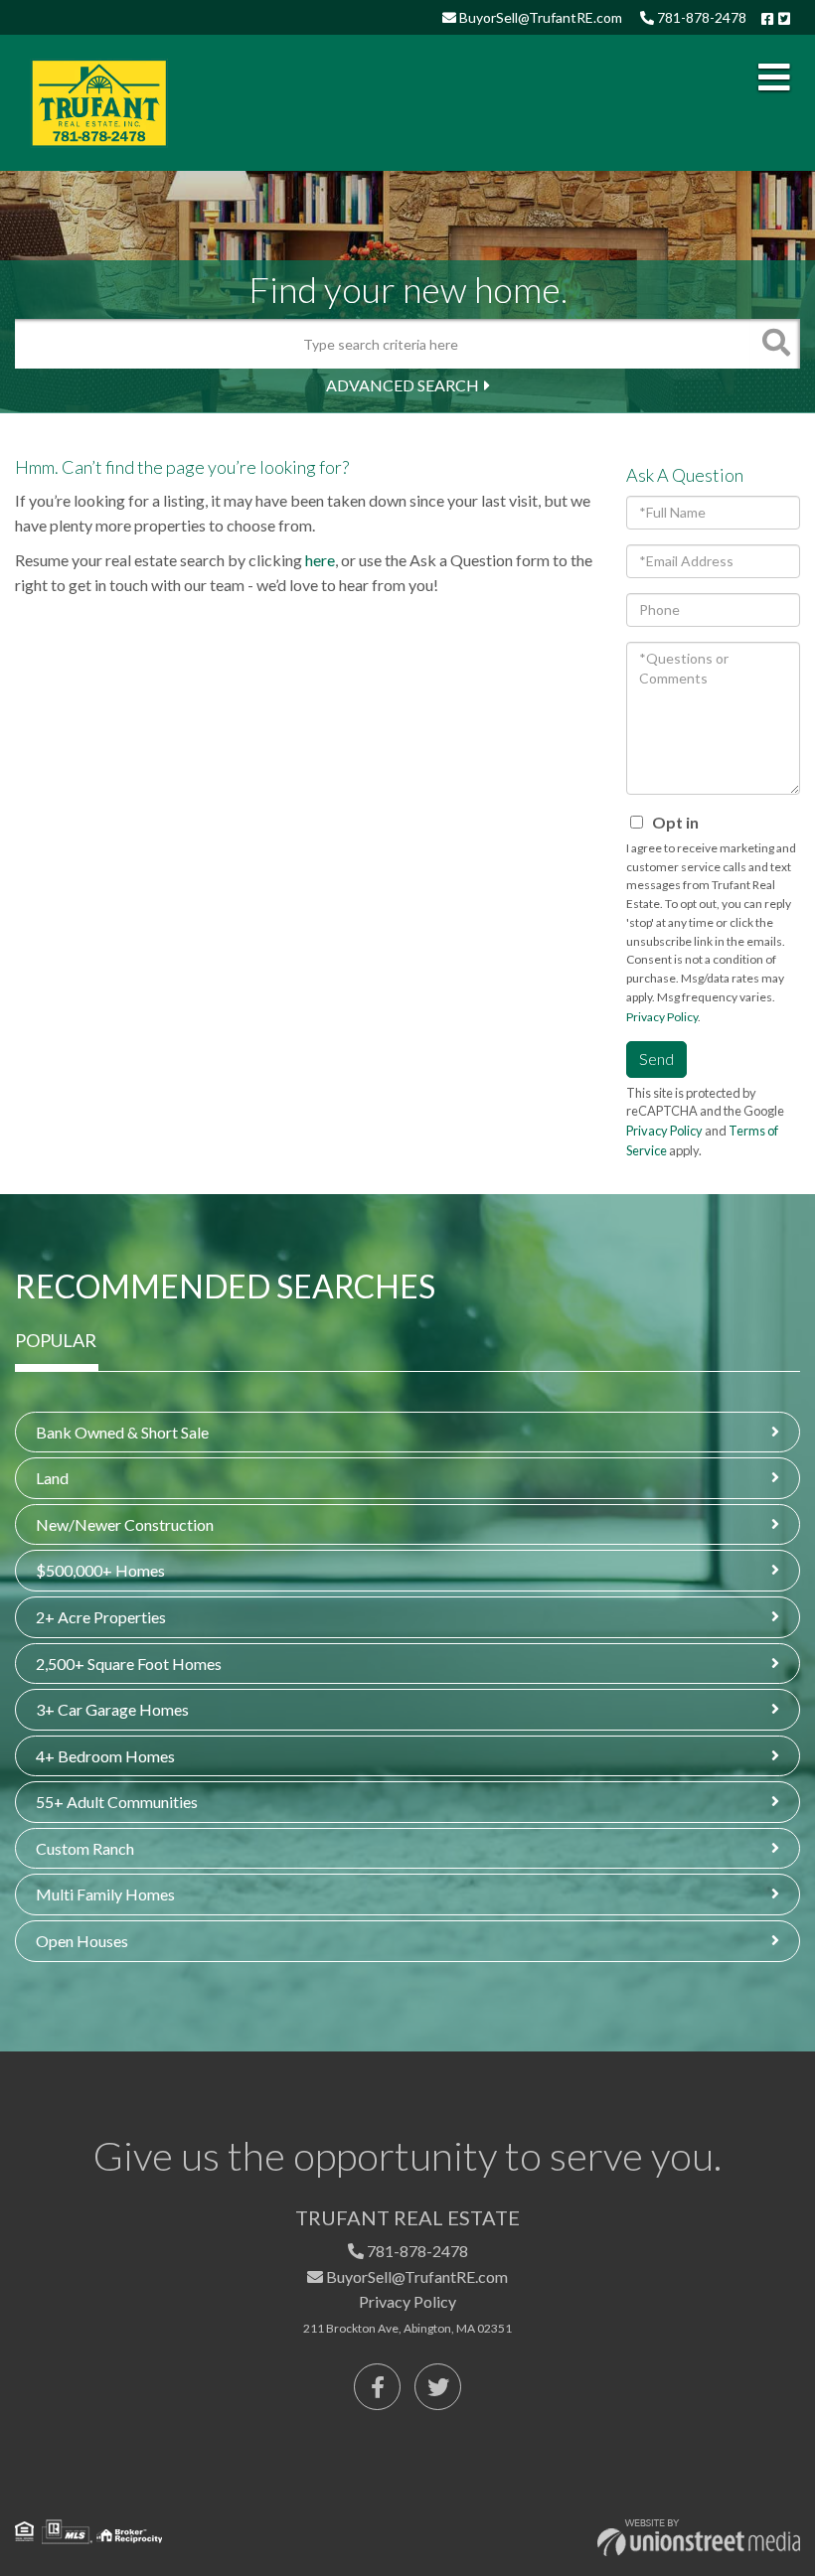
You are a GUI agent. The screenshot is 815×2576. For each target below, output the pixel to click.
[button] (775, 344)
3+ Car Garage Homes (112, 1709)
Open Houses (82, 1941)
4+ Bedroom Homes (105, 1756)
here (320, 560)
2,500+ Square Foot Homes (129, 1664)
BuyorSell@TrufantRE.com (539, 17)
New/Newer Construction (125, 1524)
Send (656, 1059)
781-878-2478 (700, 17)
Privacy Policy (662, 1017)
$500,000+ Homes (100, 1570)
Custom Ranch (85, 1848)
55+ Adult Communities (117, 1802)
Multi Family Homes (105, 1894)
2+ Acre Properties (101, 1617)
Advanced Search (403, 385)
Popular (56, 1340)
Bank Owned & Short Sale (122, 1432)
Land (52, 1478)
